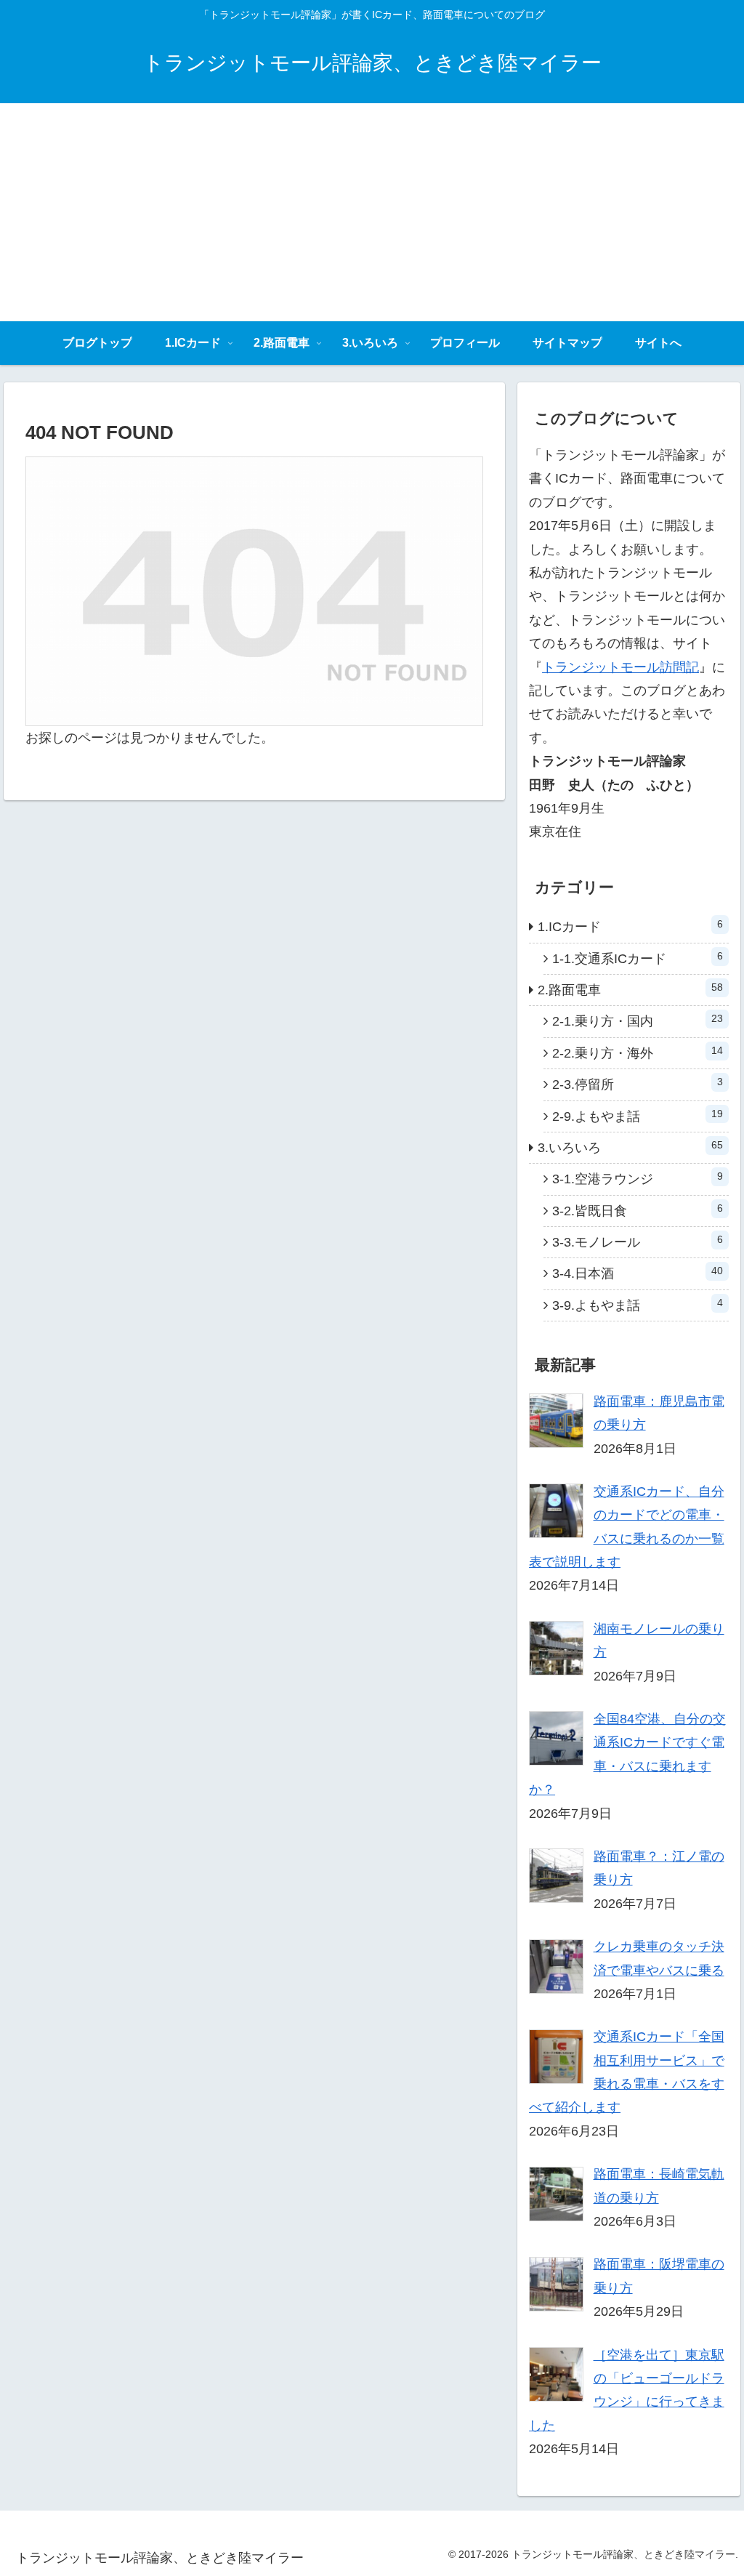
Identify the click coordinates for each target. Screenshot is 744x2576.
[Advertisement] (372, 212)
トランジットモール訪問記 (620, 667)
